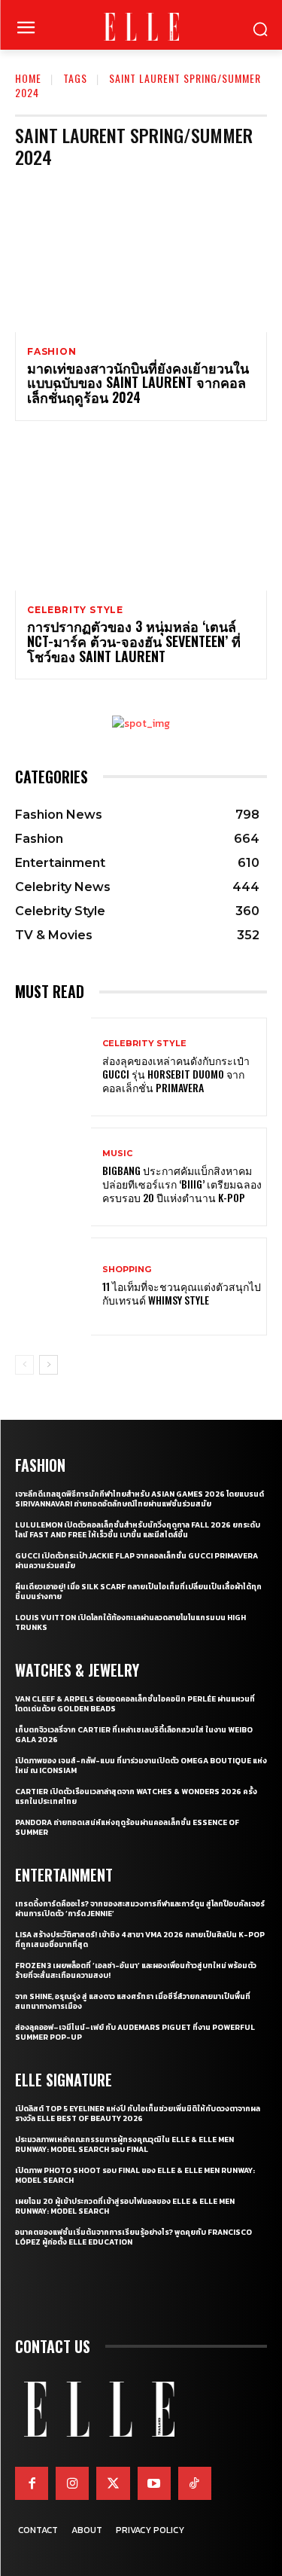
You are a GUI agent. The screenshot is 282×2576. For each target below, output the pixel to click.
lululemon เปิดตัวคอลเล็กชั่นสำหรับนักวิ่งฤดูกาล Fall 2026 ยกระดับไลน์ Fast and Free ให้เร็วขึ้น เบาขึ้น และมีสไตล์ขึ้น (138, 1530)
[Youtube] (154, 2483)
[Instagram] (72, 2483)
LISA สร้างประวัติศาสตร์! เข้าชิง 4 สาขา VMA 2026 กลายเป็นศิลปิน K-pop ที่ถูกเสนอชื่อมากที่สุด (140, 1940)
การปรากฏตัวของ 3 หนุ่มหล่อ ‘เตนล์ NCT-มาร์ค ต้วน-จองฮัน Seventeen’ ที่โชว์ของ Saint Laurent (134, 641)
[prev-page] (24, 1365)
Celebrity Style (75, 610)
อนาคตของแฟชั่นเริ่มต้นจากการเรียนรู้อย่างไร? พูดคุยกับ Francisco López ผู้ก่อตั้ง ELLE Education (133, 2237)
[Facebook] (32, 2483)
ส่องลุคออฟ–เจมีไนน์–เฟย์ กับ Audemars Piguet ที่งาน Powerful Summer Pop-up (135, 2032)
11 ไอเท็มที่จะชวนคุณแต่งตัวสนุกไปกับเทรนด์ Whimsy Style (182, 1293)
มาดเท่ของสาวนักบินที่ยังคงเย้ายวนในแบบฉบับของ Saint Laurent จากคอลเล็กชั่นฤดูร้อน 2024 (138, 383)
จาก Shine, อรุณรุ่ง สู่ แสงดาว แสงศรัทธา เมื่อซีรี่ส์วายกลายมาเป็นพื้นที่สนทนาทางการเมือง (133, 2001)
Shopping (127, 1270)
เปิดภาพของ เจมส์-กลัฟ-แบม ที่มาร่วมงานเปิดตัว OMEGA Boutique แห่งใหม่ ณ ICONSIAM (141, 1766)
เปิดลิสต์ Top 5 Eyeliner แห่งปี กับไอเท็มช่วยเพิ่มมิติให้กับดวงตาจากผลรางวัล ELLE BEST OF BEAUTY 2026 (138, 2114)
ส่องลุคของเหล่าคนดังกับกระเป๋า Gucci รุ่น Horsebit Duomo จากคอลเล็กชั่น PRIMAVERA (176, 1074)
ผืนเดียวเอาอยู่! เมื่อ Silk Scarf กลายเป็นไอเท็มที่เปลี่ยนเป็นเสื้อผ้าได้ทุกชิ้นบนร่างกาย (138, 1592)
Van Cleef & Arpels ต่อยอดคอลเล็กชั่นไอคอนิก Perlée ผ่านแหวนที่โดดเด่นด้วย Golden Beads (135, 1704)
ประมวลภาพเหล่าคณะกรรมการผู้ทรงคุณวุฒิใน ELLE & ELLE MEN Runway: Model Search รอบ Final (124, 2144)
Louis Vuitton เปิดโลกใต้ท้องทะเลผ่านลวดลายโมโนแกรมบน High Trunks (130, 1622)
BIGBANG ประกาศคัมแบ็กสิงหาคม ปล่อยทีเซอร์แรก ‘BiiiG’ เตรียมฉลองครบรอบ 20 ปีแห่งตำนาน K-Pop (182, 1184)
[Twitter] (113, 2483)
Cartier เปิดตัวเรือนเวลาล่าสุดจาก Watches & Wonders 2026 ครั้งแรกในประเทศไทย (136, 1796)
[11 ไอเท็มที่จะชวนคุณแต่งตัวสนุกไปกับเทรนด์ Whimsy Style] (53, 1287)
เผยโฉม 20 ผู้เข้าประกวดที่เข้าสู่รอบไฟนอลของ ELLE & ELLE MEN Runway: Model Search (125, 2206)
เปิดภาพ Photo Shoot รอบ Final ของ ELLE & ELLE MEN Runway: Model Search (135, 2175)
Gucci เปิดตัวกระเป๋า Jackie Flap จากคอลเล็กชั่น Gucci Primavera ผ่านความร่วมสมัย (136, 1561)
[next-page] (49, 1365)
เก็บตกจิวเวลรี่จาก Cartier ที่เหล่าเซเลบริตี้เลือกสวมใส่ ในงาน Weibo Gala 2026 (134, 1735)
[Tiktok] (195, 2483)
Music (117, 1154)
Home (28, 78)
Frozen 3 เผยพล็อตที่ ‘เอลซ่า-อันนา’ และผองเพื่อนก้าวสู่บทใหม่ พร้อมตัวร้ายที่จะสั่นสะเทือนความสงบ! (136, 1970)
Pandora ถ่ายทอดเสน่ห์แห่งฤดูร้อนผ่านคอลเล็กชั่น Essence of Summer (127, 1827)
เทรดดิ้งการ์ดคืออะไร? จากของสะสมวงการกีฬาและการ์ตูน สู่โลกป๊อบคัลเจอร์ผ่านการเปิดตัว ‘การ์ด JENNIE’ (140, 1909)
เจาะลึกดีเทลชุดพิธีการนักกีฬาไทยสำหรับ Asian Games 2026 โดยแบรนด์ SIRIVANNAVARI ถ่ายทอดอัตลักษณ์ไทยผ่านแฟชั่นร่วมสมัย (139, 1499)
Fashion (52, 352)
